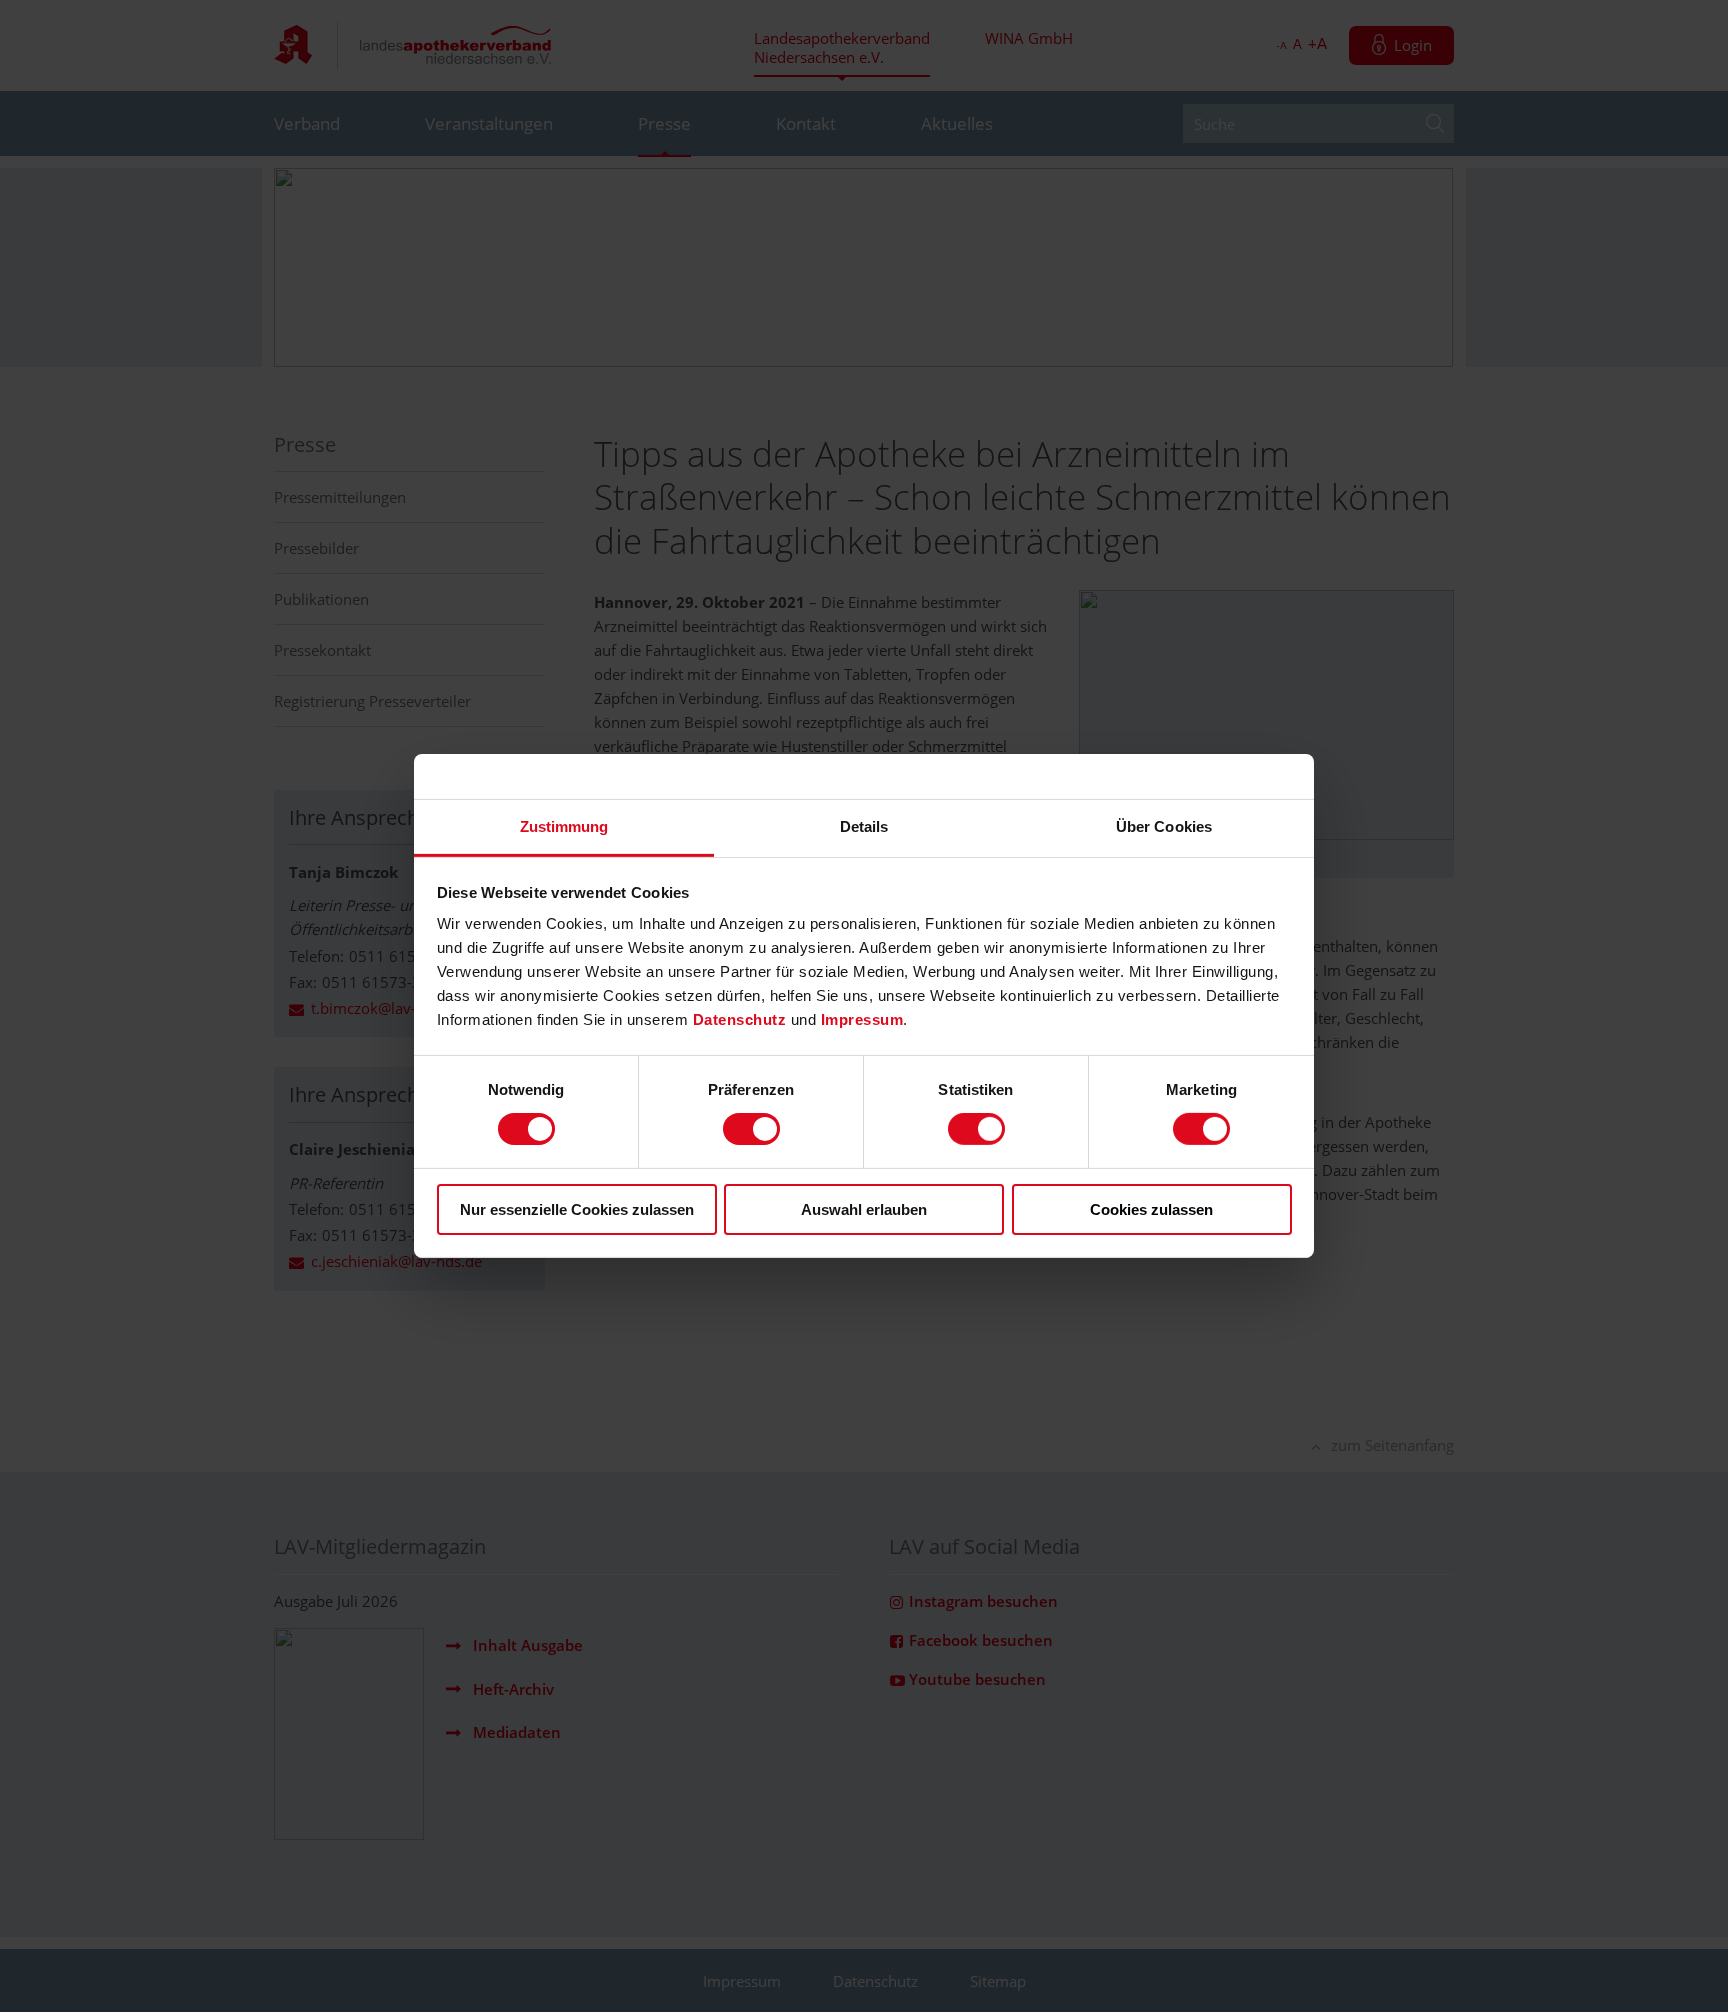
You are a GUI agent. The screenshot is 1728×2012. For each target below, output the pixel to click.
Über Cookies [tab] (1164, 826)
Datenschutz (742, 1019)
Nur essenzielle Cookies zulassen (577, 1209)
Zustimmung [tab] (564, 826)
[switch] (751, 1129)
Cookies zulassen (1151, 1209)
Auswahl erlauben (864, 1209)
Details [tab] (864, 826)
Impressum (862, 1019)
